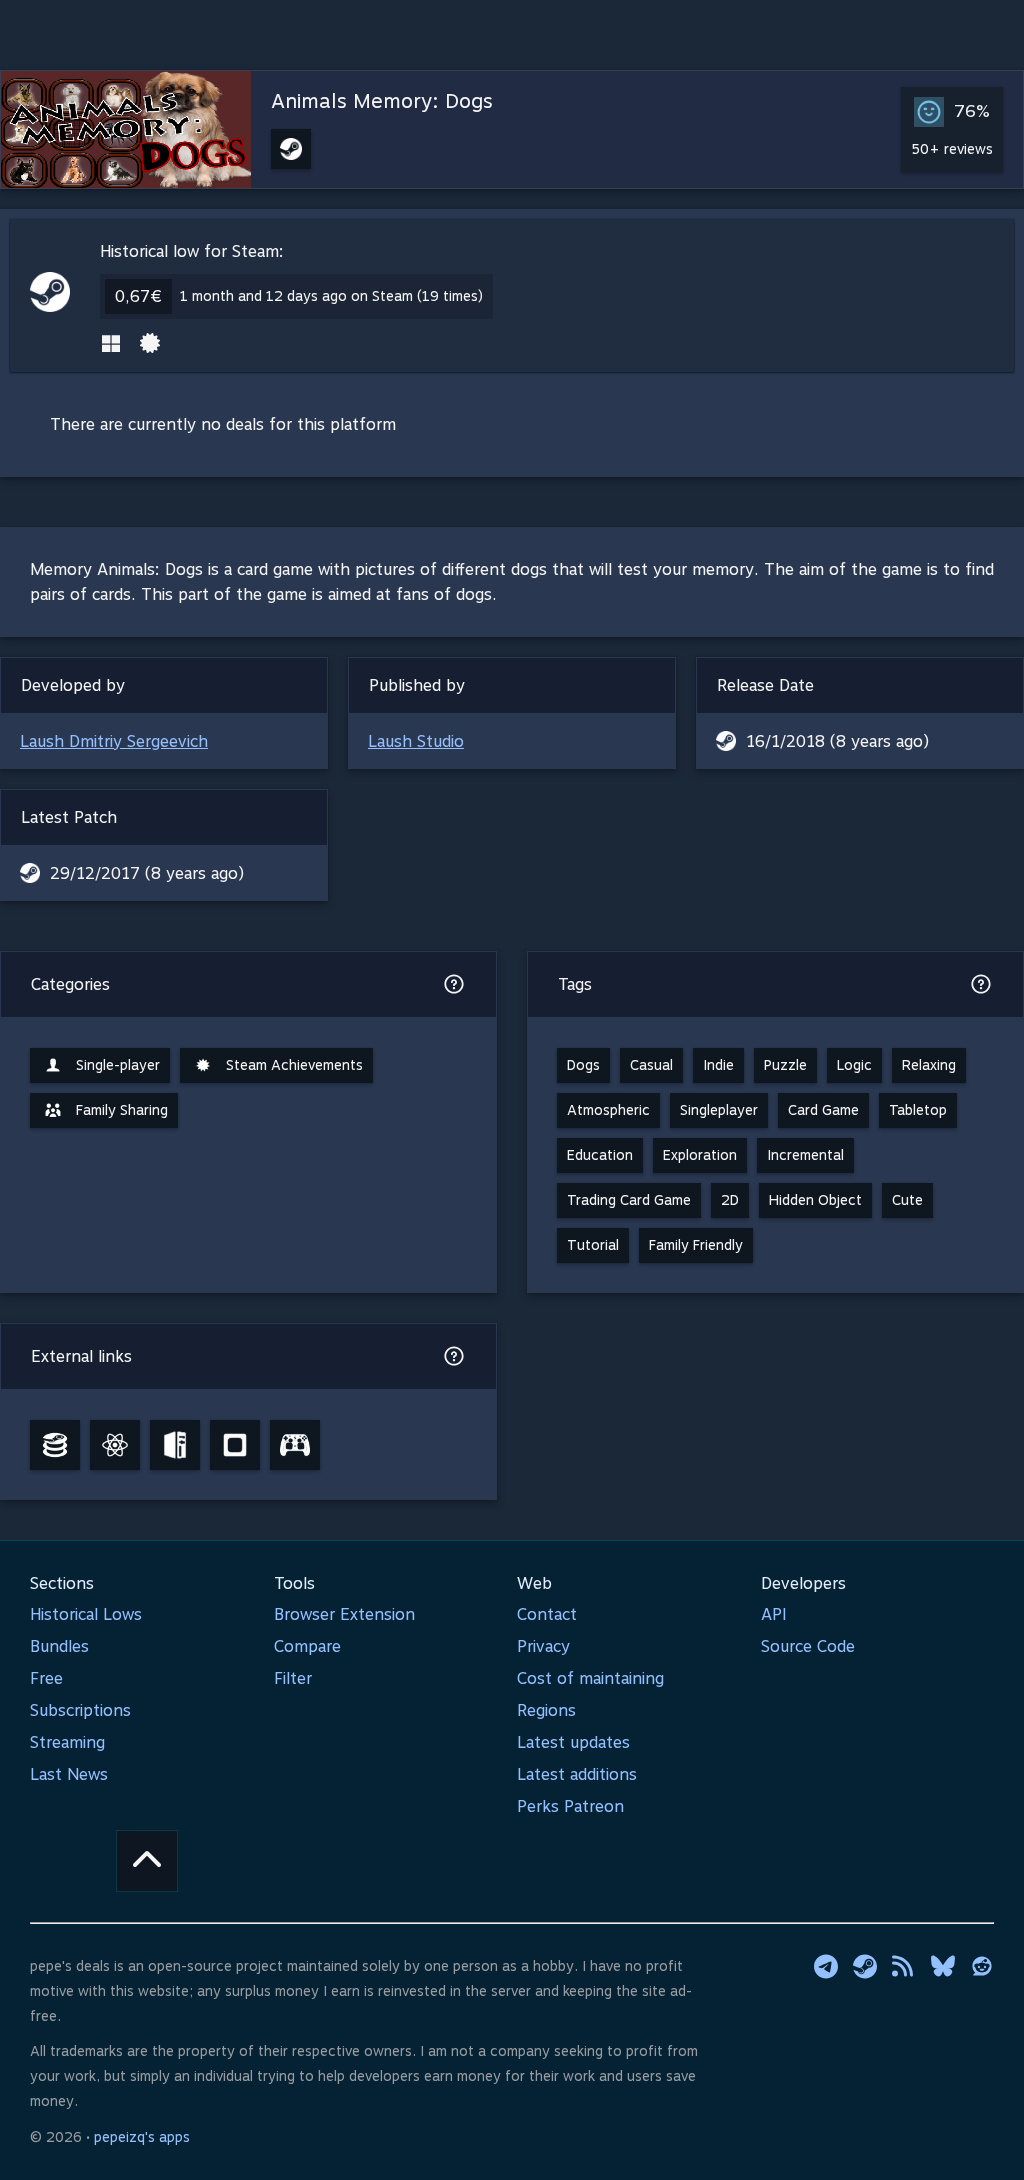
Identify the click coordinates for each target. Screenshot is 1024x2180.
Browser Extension (344, 1614)
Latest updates (573, 1742)
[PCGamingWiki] (175, 1445)
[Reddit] (982, 1966)
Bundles (59, 1646)
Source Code (808, 1646)
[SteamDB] (55, 1445)
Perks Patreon (570, 1806)
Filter (293, 1678)
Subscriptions (80, 1710)
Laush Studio (416, 741)
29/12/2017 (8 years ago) (147, 873)
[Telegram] (826, 1966)
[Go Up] (147, 1861)
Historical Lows (86, 1614)
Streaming (67, 1742)
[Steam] (865, 1966)
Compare (307, 1646)
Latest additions (577, 1774)
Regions (546, 1710)
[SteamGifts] (235, 1445)
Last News (69, 1774)
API (774, 1614)
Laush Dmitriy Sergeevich (114, 741)
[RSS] (904, 1966)
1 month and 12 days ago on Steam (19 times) (331, 296)
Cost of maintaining (590, 1678)
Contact (547, 1614)
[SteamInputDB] (295, 1445)
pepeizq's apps (142, 2137)
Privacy (543, 1646)
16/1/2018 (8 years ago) (837, 741)
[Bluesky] (943, 1966)
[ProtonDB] (115, 1445)
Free (46, 1678)
